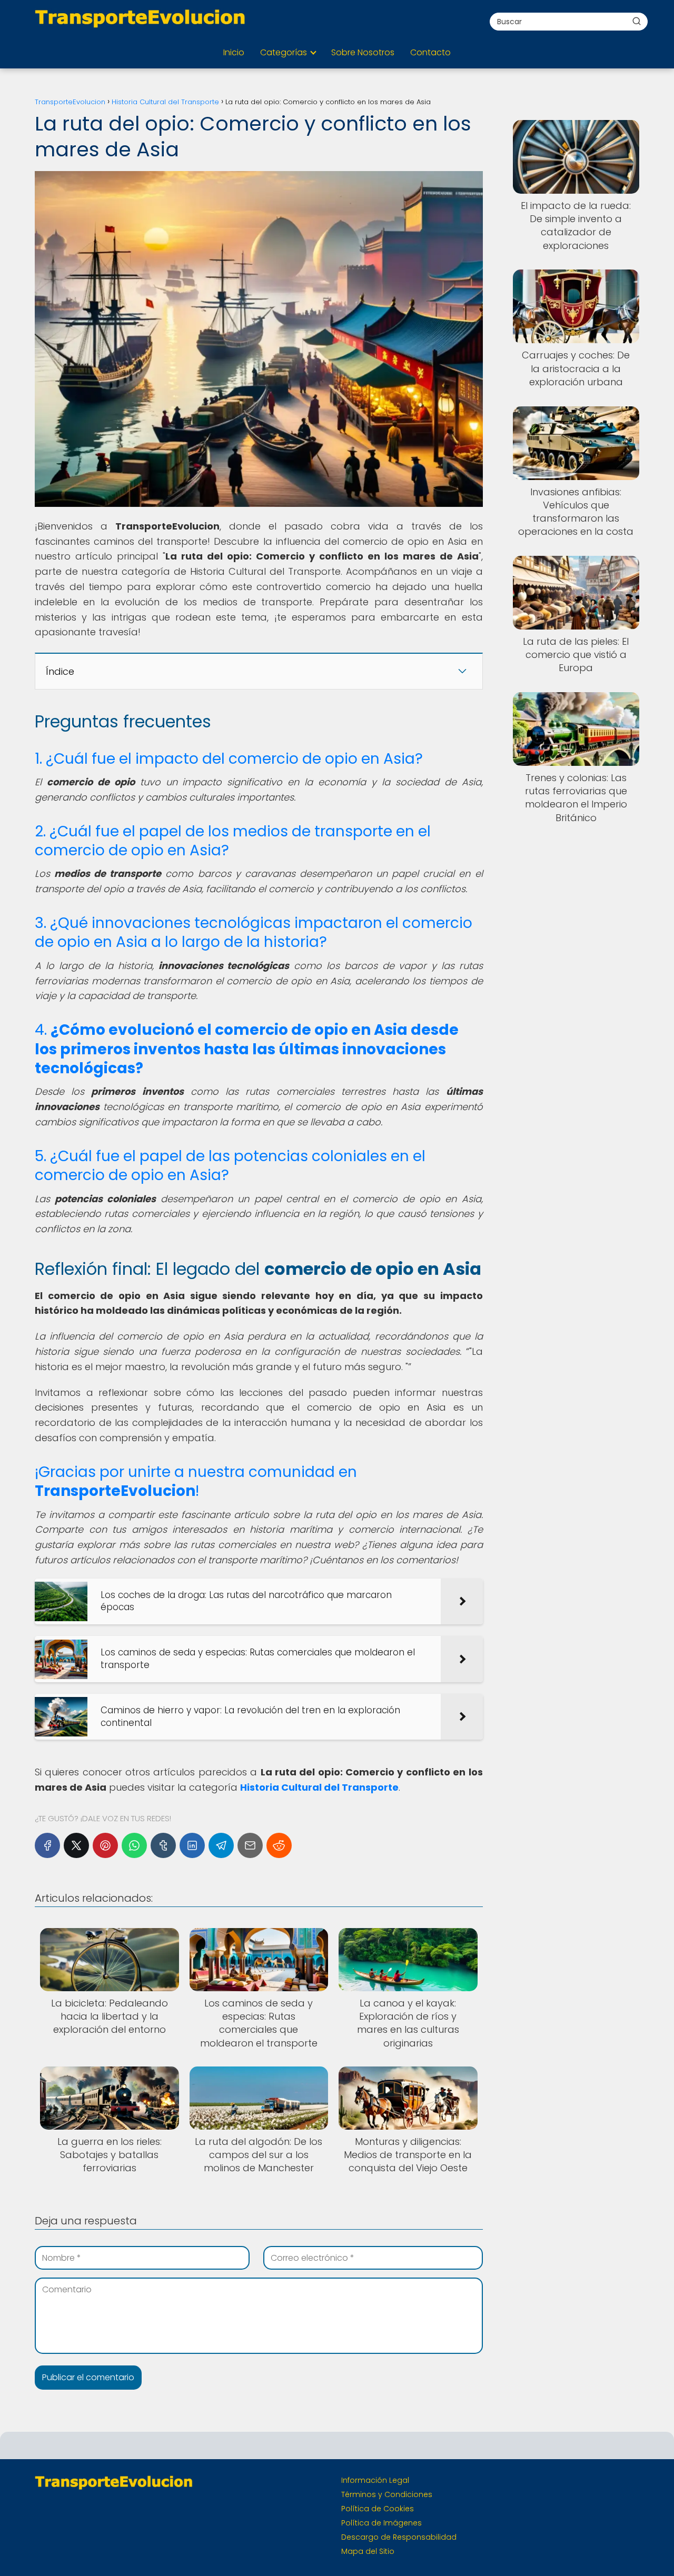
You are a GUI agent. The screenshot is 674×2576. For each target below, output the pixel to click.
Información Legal (375, 2480)
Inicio (234, 52)
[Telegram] (221, 1845)
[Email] (250, 1845)
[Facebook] (47, 1845)
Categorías (284, 52)
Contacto (430, 52)
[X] (76, 1845)
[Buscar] (637, 21)
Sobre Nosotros (363, 52)
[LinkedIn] (192, 1845)
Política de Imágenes (381, 2523)
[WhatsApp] (134, 1845)
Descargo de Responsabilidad (399, 2537)
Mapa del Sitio (368, 2551)
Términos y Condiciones (387, 2494)
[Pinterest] (105, 1845)
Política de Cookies (378, 2509)
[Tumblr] (163, 1845)
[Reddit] (279, 1845)
